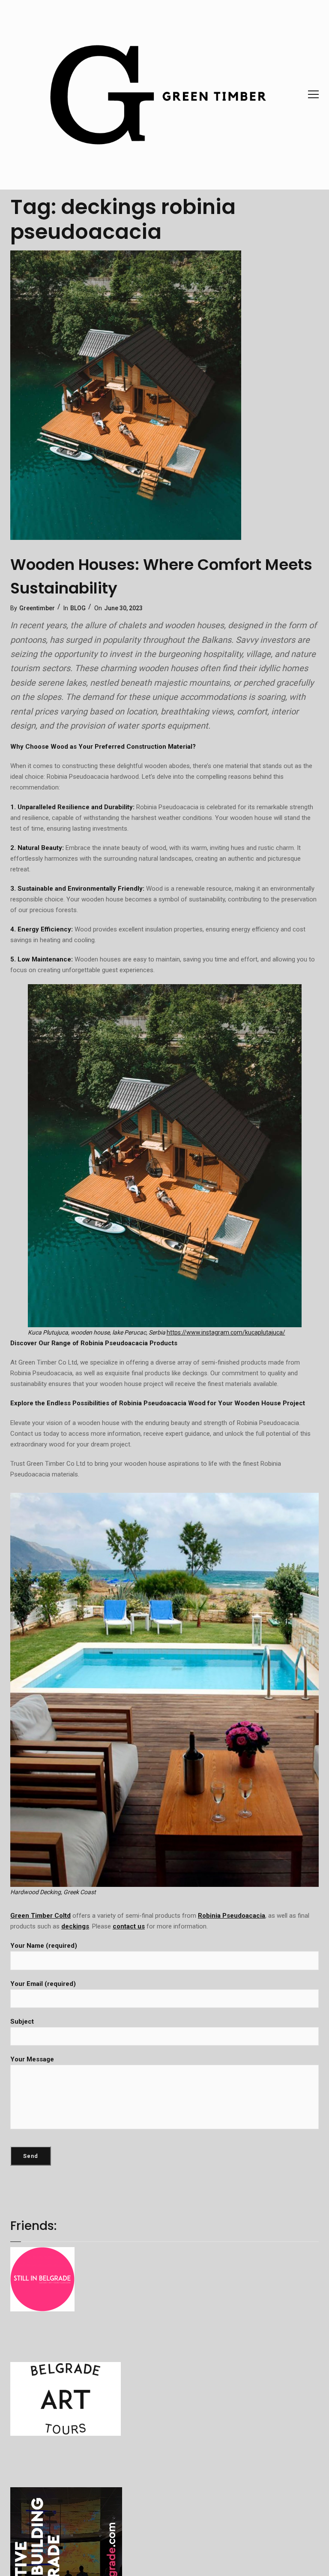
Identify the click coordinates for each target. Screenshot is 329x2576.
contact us (129, 1926)
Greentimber (37, 608)
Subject (22, 2022)
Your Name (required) (44, 1946)
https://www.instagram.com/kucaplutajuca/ (226, 1332)
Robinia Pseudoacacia (232, 1916)
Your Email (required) (43, 1984)
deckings (75, 1926)
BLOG (78, 608)
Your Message (32, 2059)
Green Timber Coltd (40, 1916)
